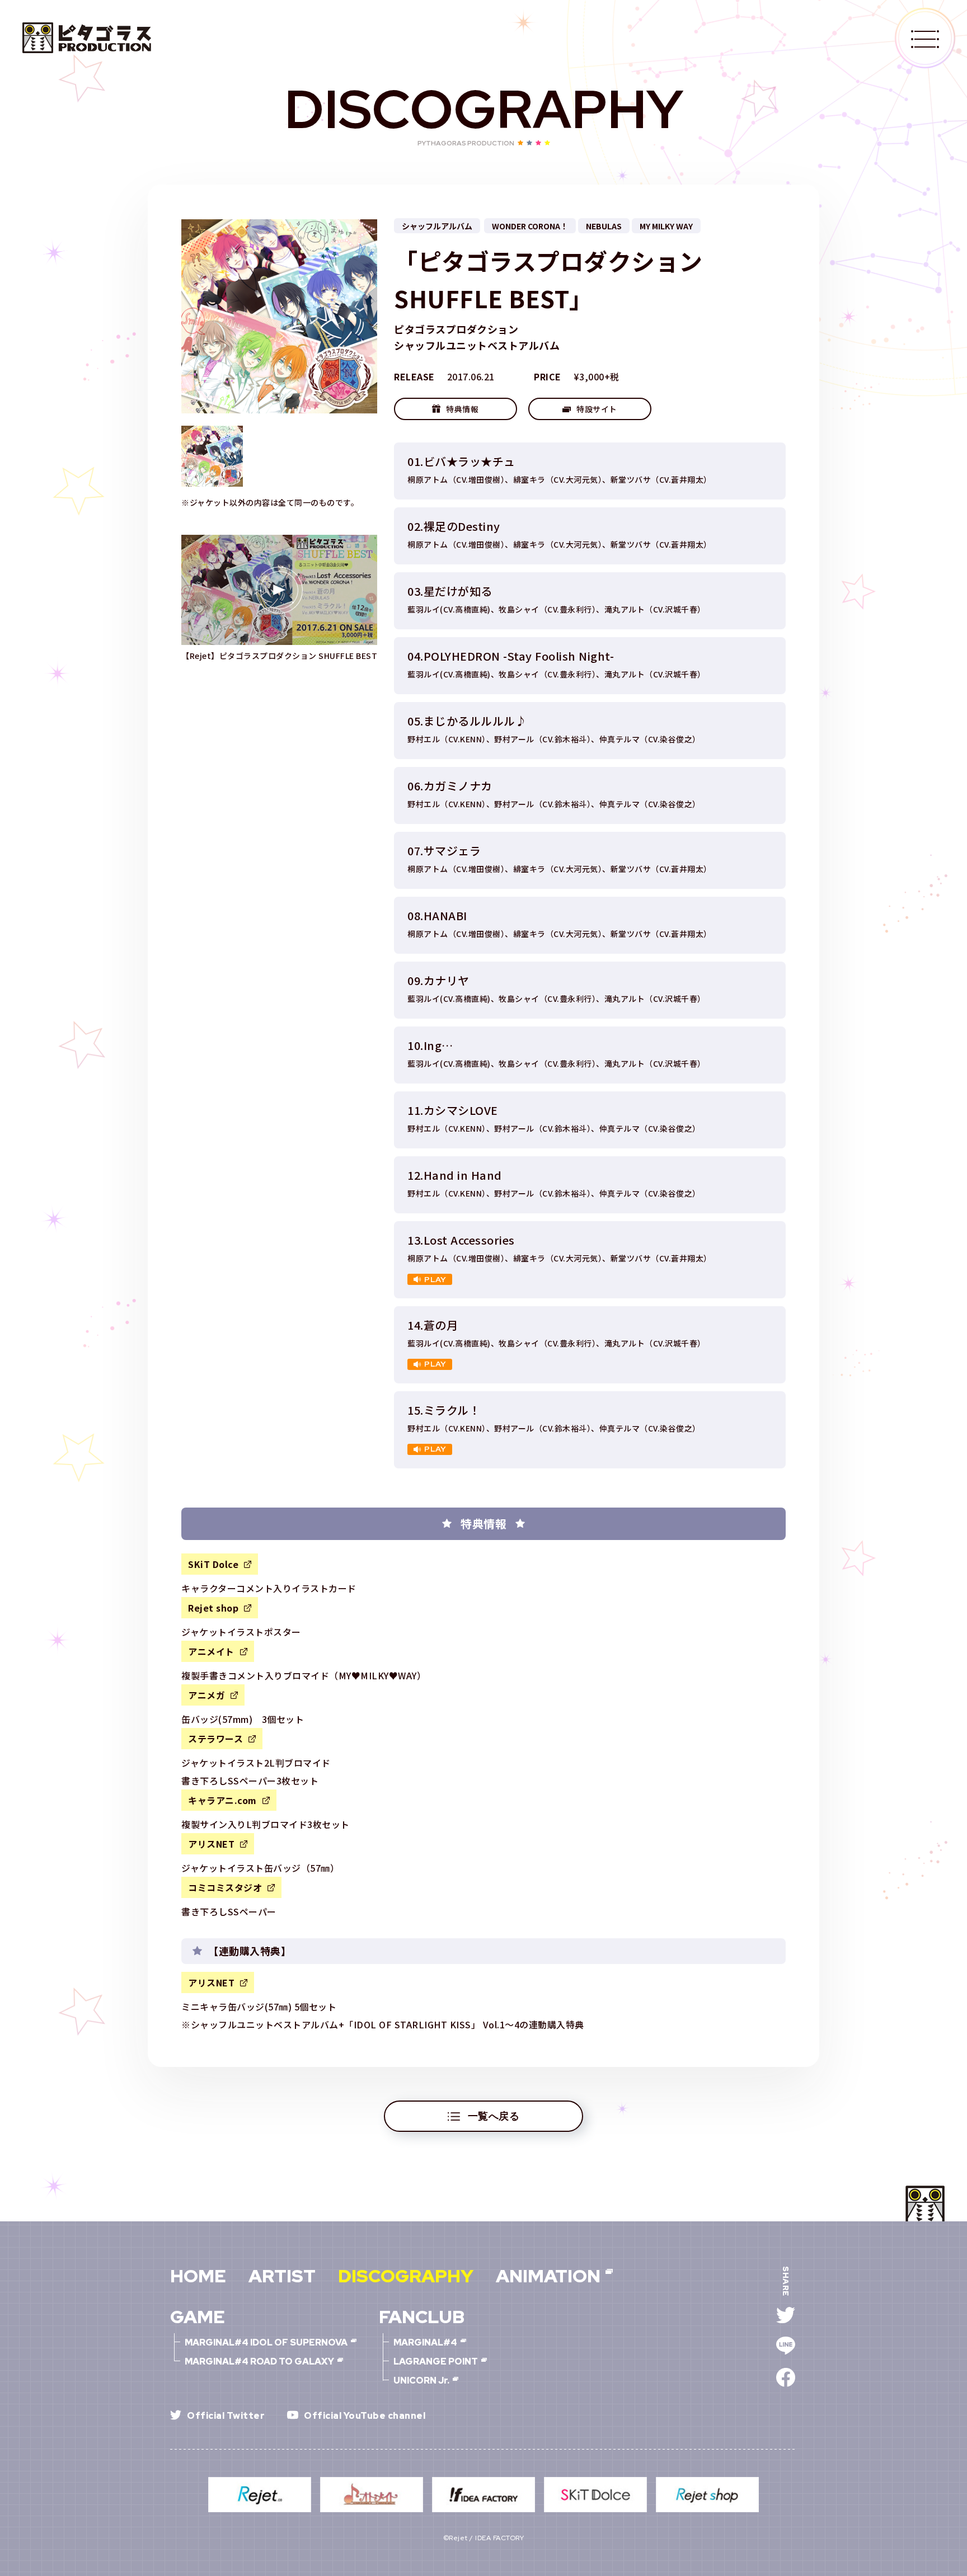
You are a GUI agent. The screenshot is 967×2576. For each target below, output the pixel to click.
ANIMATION (548, 2276)
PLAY (435, 1279)
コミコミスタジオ (225, 1887)
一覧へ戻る (494, 2116)
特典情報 (462, 409)
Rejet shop (213, 1608)
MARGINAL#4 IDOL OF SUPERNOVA (266, 2343)
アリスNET (211, 1844)
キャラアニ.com (222, 1800)
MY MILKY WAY (666, 226)
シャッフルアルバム (437, 226)
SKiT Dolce (213, 1564)
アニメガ (206, 1695)
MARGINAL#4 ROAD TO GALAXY (259, 2362)
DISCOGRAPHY (406, 2276)
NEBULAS (604, 226)
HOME (198, 2276)
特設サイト (597, 409)
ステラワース (215, 1739)
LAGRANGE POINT (436, 2362)
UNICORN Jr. (421, 2381)
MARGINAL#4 (425, 2343)
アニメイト (211, 1651)
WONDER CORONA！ (530, 226)
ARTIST (282, 2276)
